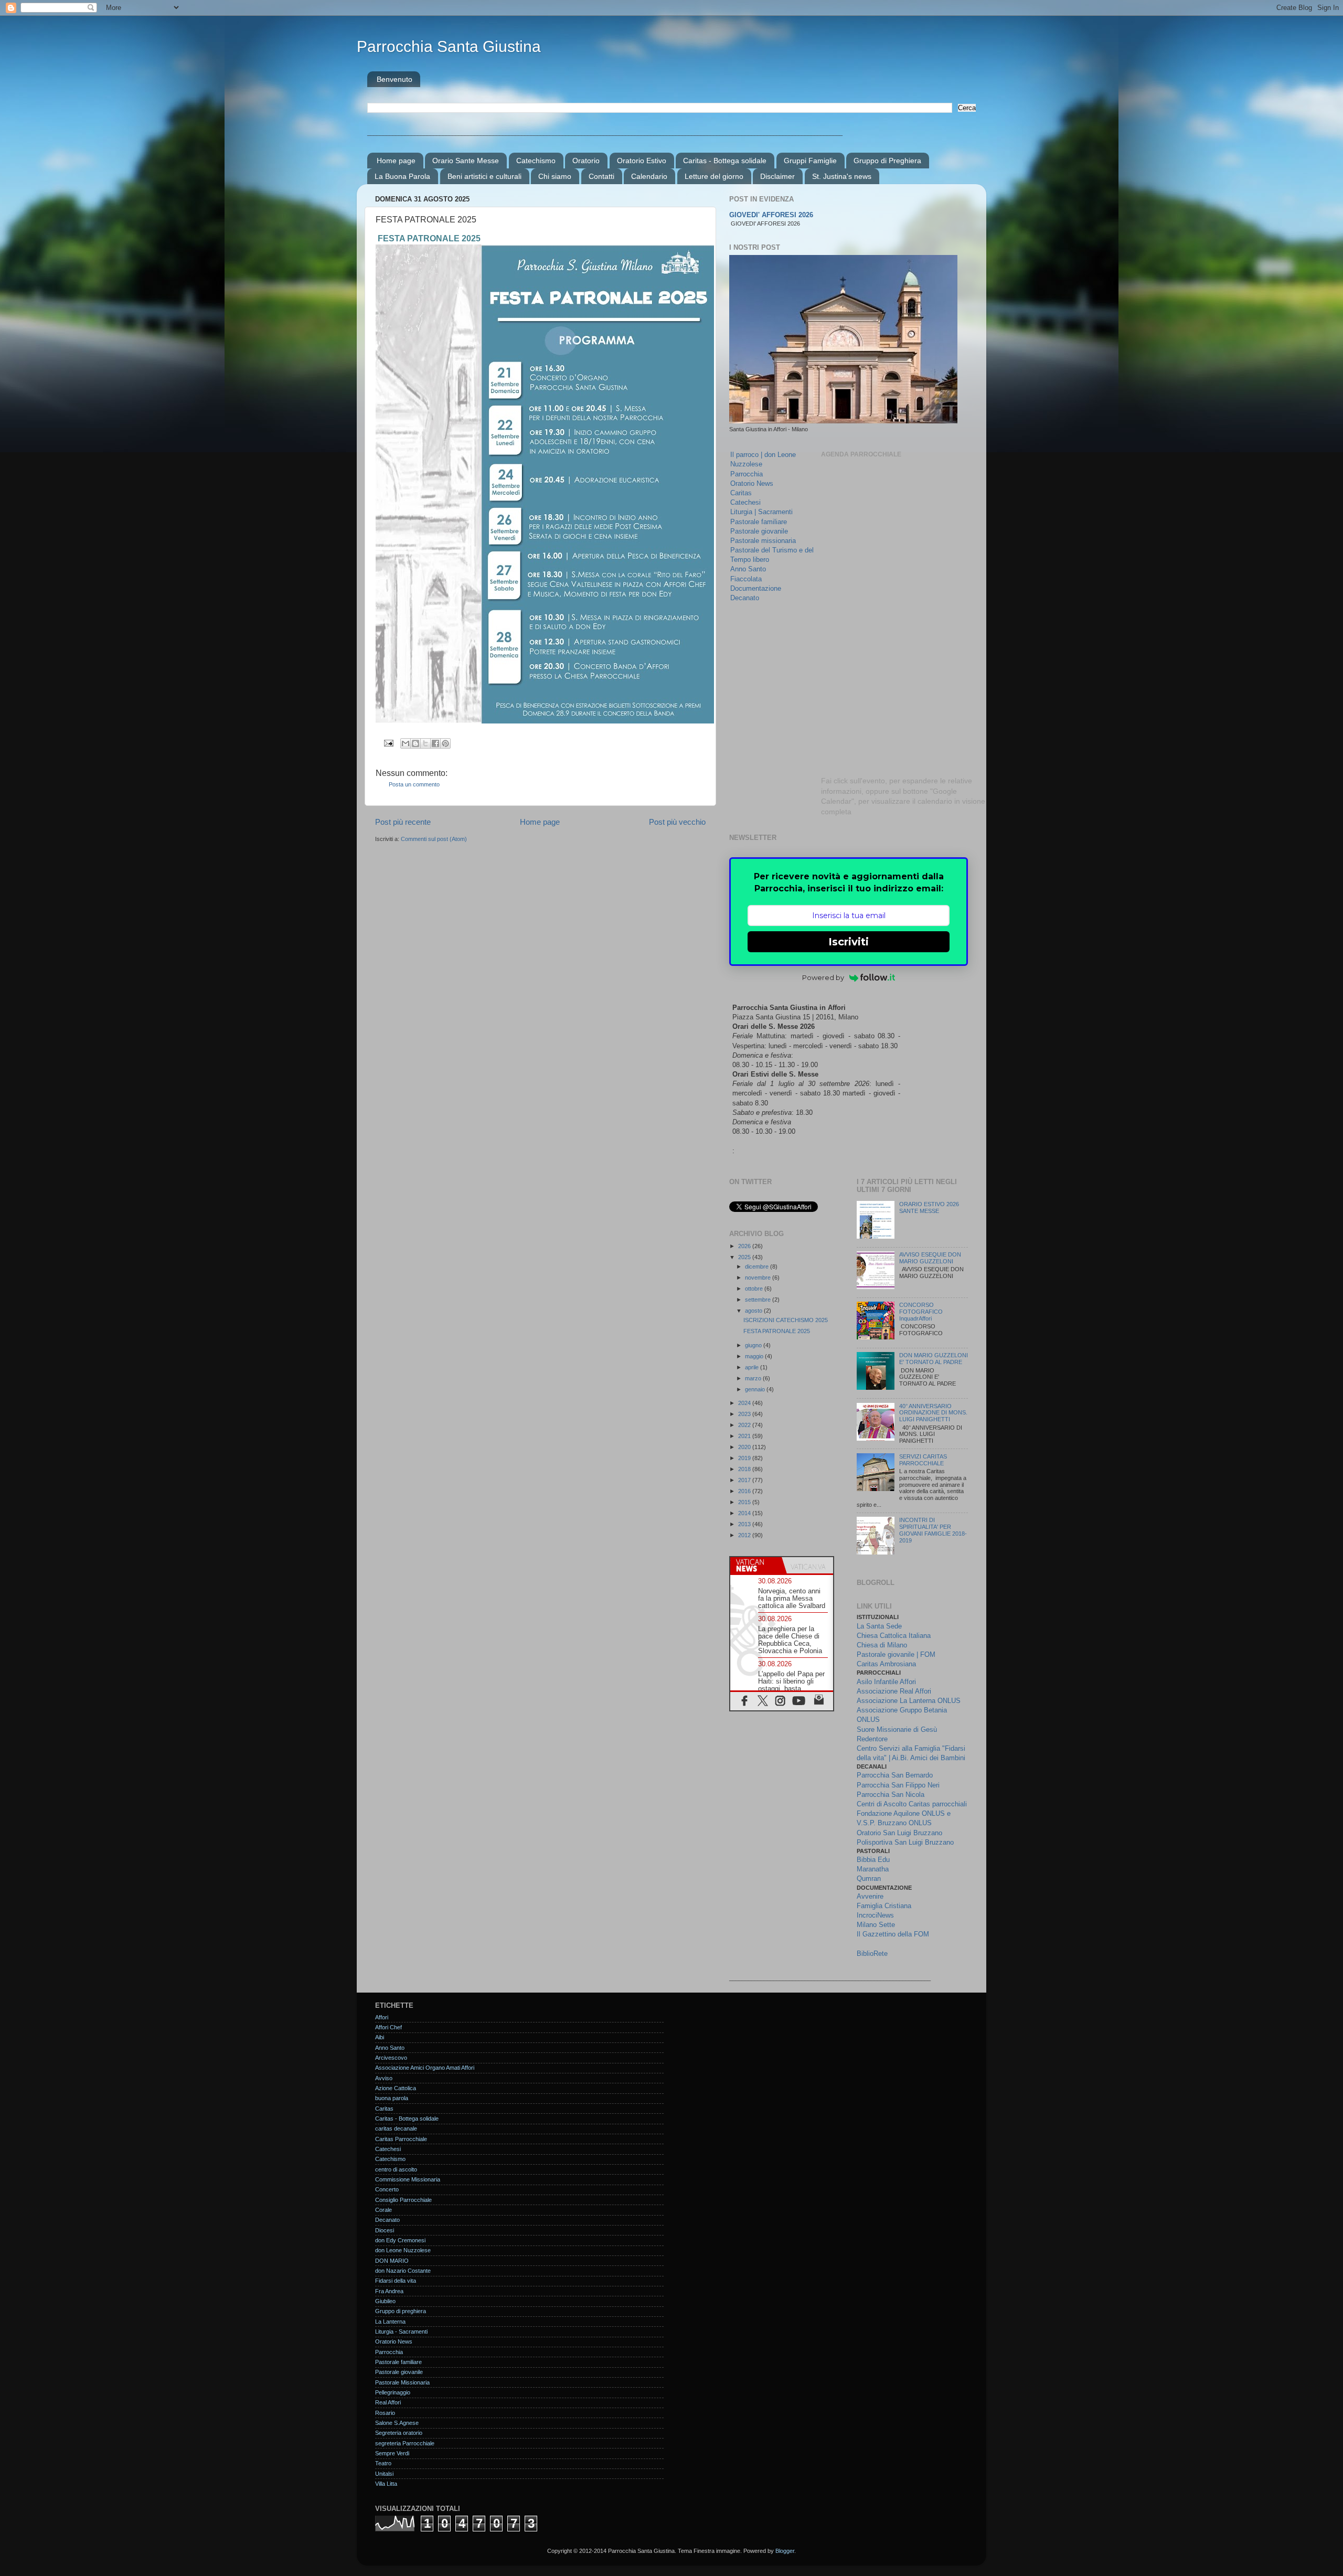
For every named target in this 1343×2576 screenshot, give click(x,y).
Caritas (741, 493)
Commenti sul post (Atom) (434, 839)
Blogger (785, 2551)
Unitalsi (384, 2474)
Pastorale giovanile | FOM (896, 1654)
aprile (753, 1367)
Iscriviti (849, 942)
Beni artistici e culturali (484, 176)
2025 (745, 1257)
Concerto (387, 2189)
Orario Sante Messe (466, 161)
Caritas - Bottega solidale (725, 161)
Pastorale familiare (759, 522)
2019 (745, 1458)
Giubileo (385, 2301)
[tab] (756, 1565)
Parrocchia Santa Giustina (449, 46)
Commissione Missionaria (408, 2179)
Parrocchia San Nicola (891, 1795)
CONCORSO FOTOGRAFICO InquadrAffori (921, 1312)
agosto (754, 1311)
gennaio (756, 1389)
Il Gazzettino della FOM (893, 1934)
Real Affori (388, 2402)
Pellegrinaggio (393, 2392)
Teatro (383, 2463)
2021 (745, 1436)
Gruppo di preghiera (401, 2311)
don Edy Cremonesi (400, 2240)
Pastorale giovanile (759, 531)
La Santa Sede (879, 1626)
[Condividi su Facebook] (435, 743)
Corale (383, 2210)
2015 (745, 1502)
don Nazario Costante (403, 2271)
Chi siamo (555, 176)
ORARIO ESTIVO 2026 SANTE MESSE (929, 1207)
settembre (759, 1300)
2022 (745, 1425)
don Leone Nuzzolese (403, 2250)
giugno (754, 1345)
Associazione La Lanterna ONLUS (909, 1701)
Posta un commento (414, 784)
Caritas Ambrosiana (886, 1664)
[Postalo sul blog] (415, 743)
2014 (745, 1513)
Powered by (823, 977)
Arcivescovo (391, 2058)
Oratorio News (752, 483)
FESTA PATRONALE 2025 (777, 1331)
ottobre (755, 1289)
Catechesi (745, 502)
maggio (755, 1356)
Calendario (649, 176)
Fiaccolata (746, 579)
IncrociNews (875, 1915)
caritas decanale (396, 2128)
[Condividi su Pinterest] (445, 743)
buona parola (392, 2098)
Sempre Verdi (392, 2453)
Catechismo (536, 161)
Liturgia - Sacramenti (401, 2332)
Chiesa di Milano (882, 1645)
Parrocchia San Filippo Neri (898, 1785)
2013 (745, 1524)
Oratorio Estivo (642, 161)
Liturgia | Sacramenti (761, 512)
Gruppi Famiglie (810, 161)
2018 (745, 1469)
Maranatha (873, 1869)
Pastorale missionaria (763, 541)
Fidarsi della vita (396, 2281)
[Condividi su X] (425, 743)
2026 (745, 1246)
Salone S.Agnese (397, 2423)
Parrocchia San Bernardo (895, 1775)
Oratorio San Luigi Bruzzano (899, 1833)
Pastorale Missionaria (402, 2382)
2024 (745, 1403)
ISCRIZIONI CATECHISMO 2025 (786, 1320)
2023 (745, 1414)
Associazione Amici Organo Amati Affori (425, 2068)
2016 (745, 1491)
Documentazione (756, 588)
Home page (396, 161)
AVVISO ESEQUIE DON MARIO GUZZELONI (930, 1258)
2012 (745, 1535)
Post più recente (403, 822)
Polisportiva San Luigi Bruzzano (905, 1842)
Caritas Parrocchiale (401, 2139)
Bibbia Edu (873, 1860)
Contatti (601, 176)
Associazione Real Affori (894, 1691)
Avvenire (870, 1896)
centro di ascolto (396, 2169)
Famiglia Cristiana (884, 1906)
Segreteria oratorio (399, 2433)
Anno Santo (748, 569)
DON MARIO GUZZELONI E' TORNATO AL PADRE (934, 1359)
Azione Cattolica (396, 2088)
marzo (754, 1378)
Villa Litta (386, 2484)
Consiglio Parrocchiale (403, 2200)
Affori (382, 2017)
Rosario (385, 2413)
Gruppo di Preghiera (887, 161)
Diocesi (385, 2230)
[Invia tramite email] (406, 743)
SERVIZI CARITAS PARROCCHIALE (923, 1460)
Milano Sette (876, 1925)
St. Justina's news (842, 176)
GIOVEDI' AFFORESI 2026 (771, 215)
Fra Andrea (389, 2291)
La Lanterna (390, 2322)
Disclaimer (777, 176)
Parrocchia (747, 474)
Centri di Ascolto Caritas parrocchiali (912, 1804)
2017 (745, 1480)
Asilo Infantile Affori (886, 1682)
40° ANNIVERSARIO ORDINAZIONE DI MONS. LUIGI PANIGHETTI (933, 1413)
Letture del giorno (714, 176)
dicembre (758, 1266)
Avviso (384, 2078)
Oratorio (586, 161)
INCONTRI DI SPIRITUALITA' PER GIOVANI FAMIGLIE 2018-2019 (933, 1530)
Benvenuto (395, 79)
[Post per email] (388, 742)
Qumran (869, 1878)
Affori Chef (388, 2027)
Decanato (745, 598)
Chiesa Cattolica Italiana (894, 1636)
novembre (759, 1278)
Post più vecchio (677, 822)
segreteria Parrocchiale (405, 2443)
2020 (745, 1447)
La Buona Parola (402, 176)
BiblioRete (872, 1954)
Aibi (380, 2037)
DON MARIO (392, 2261)
